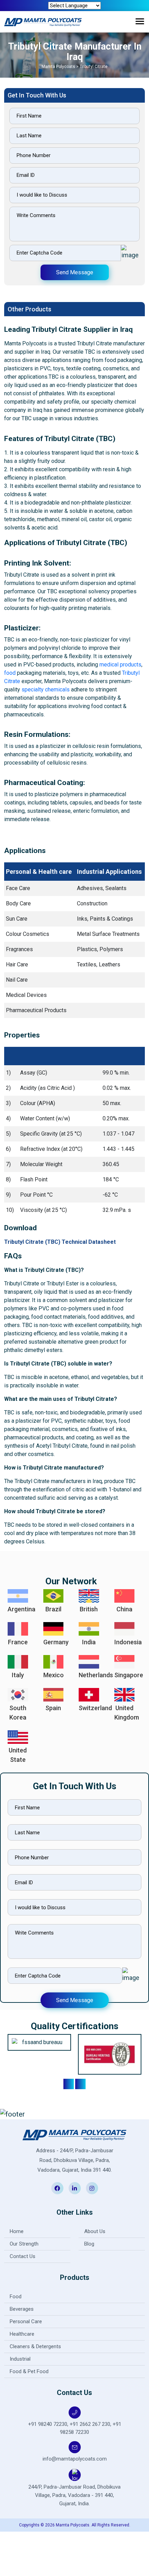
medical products (120, 665)
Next (80, 2084)
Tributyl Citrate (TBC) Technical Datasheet (60, 1242)
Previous (69, 2084)
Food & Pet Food (29, 2371)
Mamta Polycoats (59, 67)
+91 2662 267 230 (90, 2424)
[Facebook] (57, 2188)
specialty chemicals (46, 690)
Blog (89, 2244)
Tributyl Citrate (94, 67)
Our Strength (24, 2244)
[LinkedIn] (75, 2188)
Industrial (20, 2359)
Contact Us (23, 2256)
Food (16, 2297)
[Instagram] (92, 2188)
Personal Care (26, 2321)
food (10, 673)
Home (17, 2231)
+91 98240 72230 (48, 2424)
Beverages (22, 2309)
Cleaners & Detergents (35, 2346)
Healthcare (22, 2334)
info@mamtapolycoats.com (75, 2459)
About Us (95, 2231)
